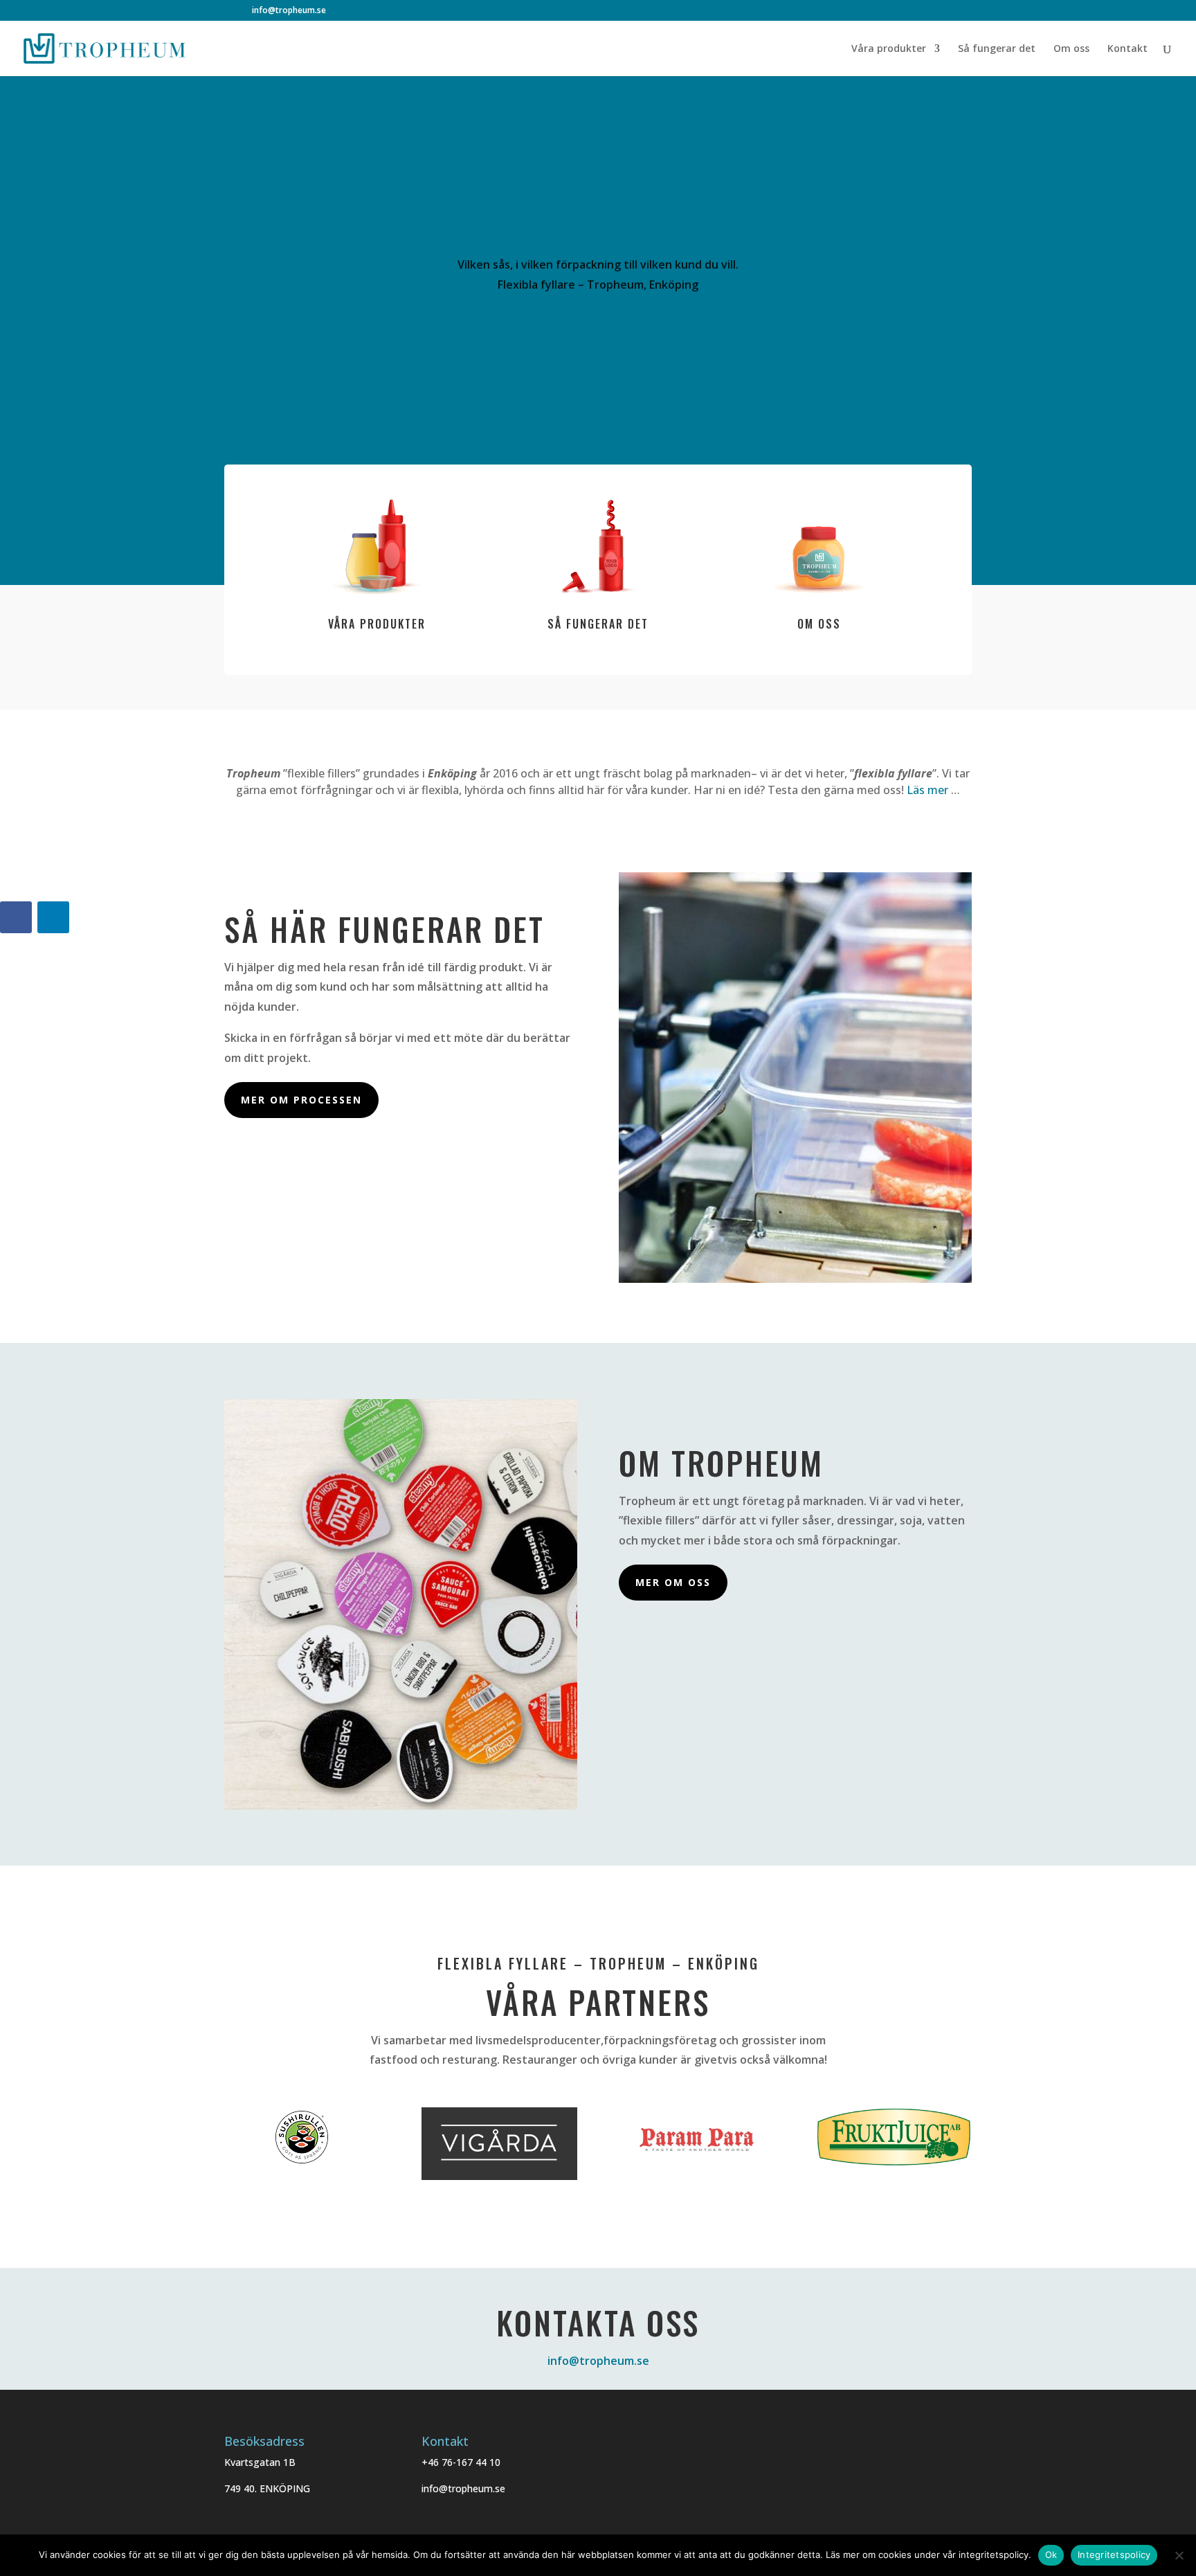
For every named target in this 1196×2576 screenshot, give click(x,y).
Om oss (1071, 49)
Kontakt (1127, 49)
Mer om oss (673, 1582)
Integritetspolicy (1114, 2555)
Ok (1051, 2555)
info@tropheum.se (598, 2361)
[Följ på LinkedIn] (53, 917)
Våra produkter (889, 49)
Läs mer (927, 790)
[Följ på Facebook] (16, 917)
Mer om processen (301, 1100)
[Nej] (1179, 2555)
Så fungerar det (997, 49)
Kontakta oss (598, 333)
